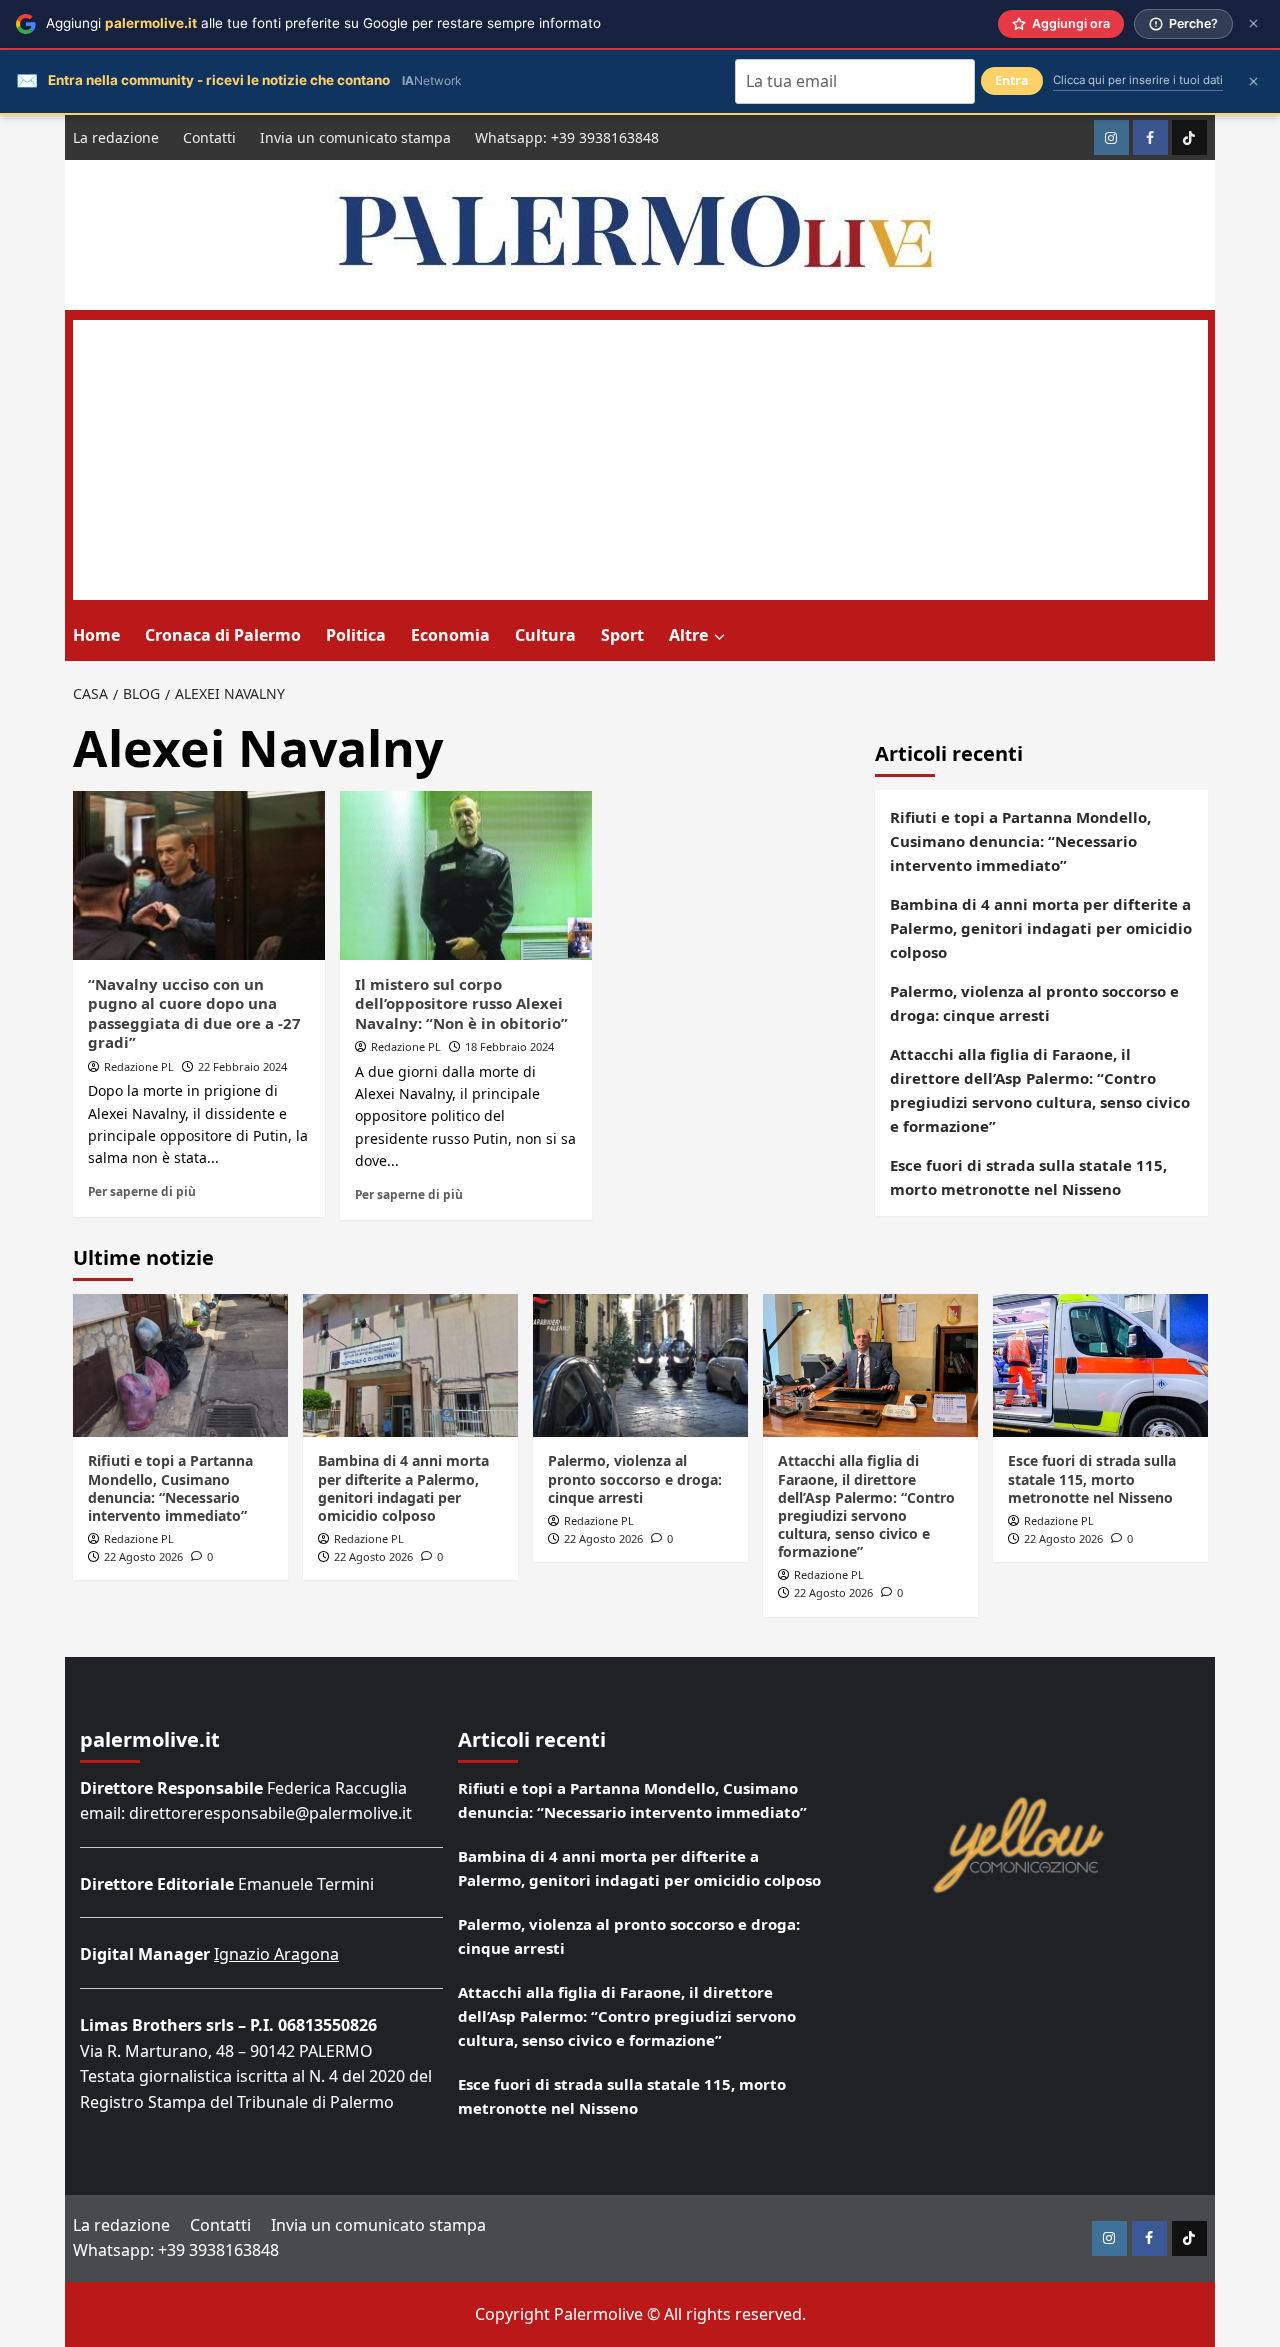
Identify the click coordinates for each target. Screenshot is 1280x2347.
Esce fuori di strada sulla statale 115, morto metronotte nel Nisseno (1028, 1177)
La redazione (116, 137)
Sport (622, 635)
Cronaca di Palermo (223, 635)
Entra (1012, 80)
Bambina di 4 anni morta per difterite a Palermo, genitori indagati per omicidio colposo (1041, 928)
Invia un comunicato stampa (355, 137)
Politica (356, 635)
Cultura (545, 635)
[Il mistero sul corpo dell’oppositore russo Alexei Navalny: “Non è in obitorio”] (466, 875)
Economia (450, 635)
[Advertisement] (640, 460)
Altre (688, 635)
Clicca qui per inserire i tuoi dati (1138, 80)
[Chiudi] (1253, 23)
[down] (719, 637)
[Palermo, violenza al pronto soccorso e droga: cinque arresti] (640, 1365)
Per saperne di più (142, 1191)
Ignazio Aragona (276, 1954)
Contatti (209, 137)
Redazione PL (139, 1066)
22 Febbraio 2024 (242, 1066)
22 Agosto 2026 (143, 1556)
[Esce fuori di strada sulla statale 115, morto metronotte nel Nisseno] (1100, 1365)
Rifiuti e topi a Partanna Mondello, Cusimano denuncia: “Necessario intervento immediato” (1020, 841)
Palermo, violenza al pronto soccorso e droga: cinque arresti (1034, 1003)
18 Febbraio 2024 (509, 1046)
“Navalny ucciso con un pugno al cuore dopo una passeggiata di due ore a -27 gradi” (194, 1013)
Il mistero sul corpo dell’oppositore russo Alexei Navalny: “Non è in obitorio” (461, 1003)
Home (96, 635)
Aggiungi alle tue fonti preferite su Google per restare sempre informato (323, 23)
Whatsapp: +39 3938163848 (567, 137)
